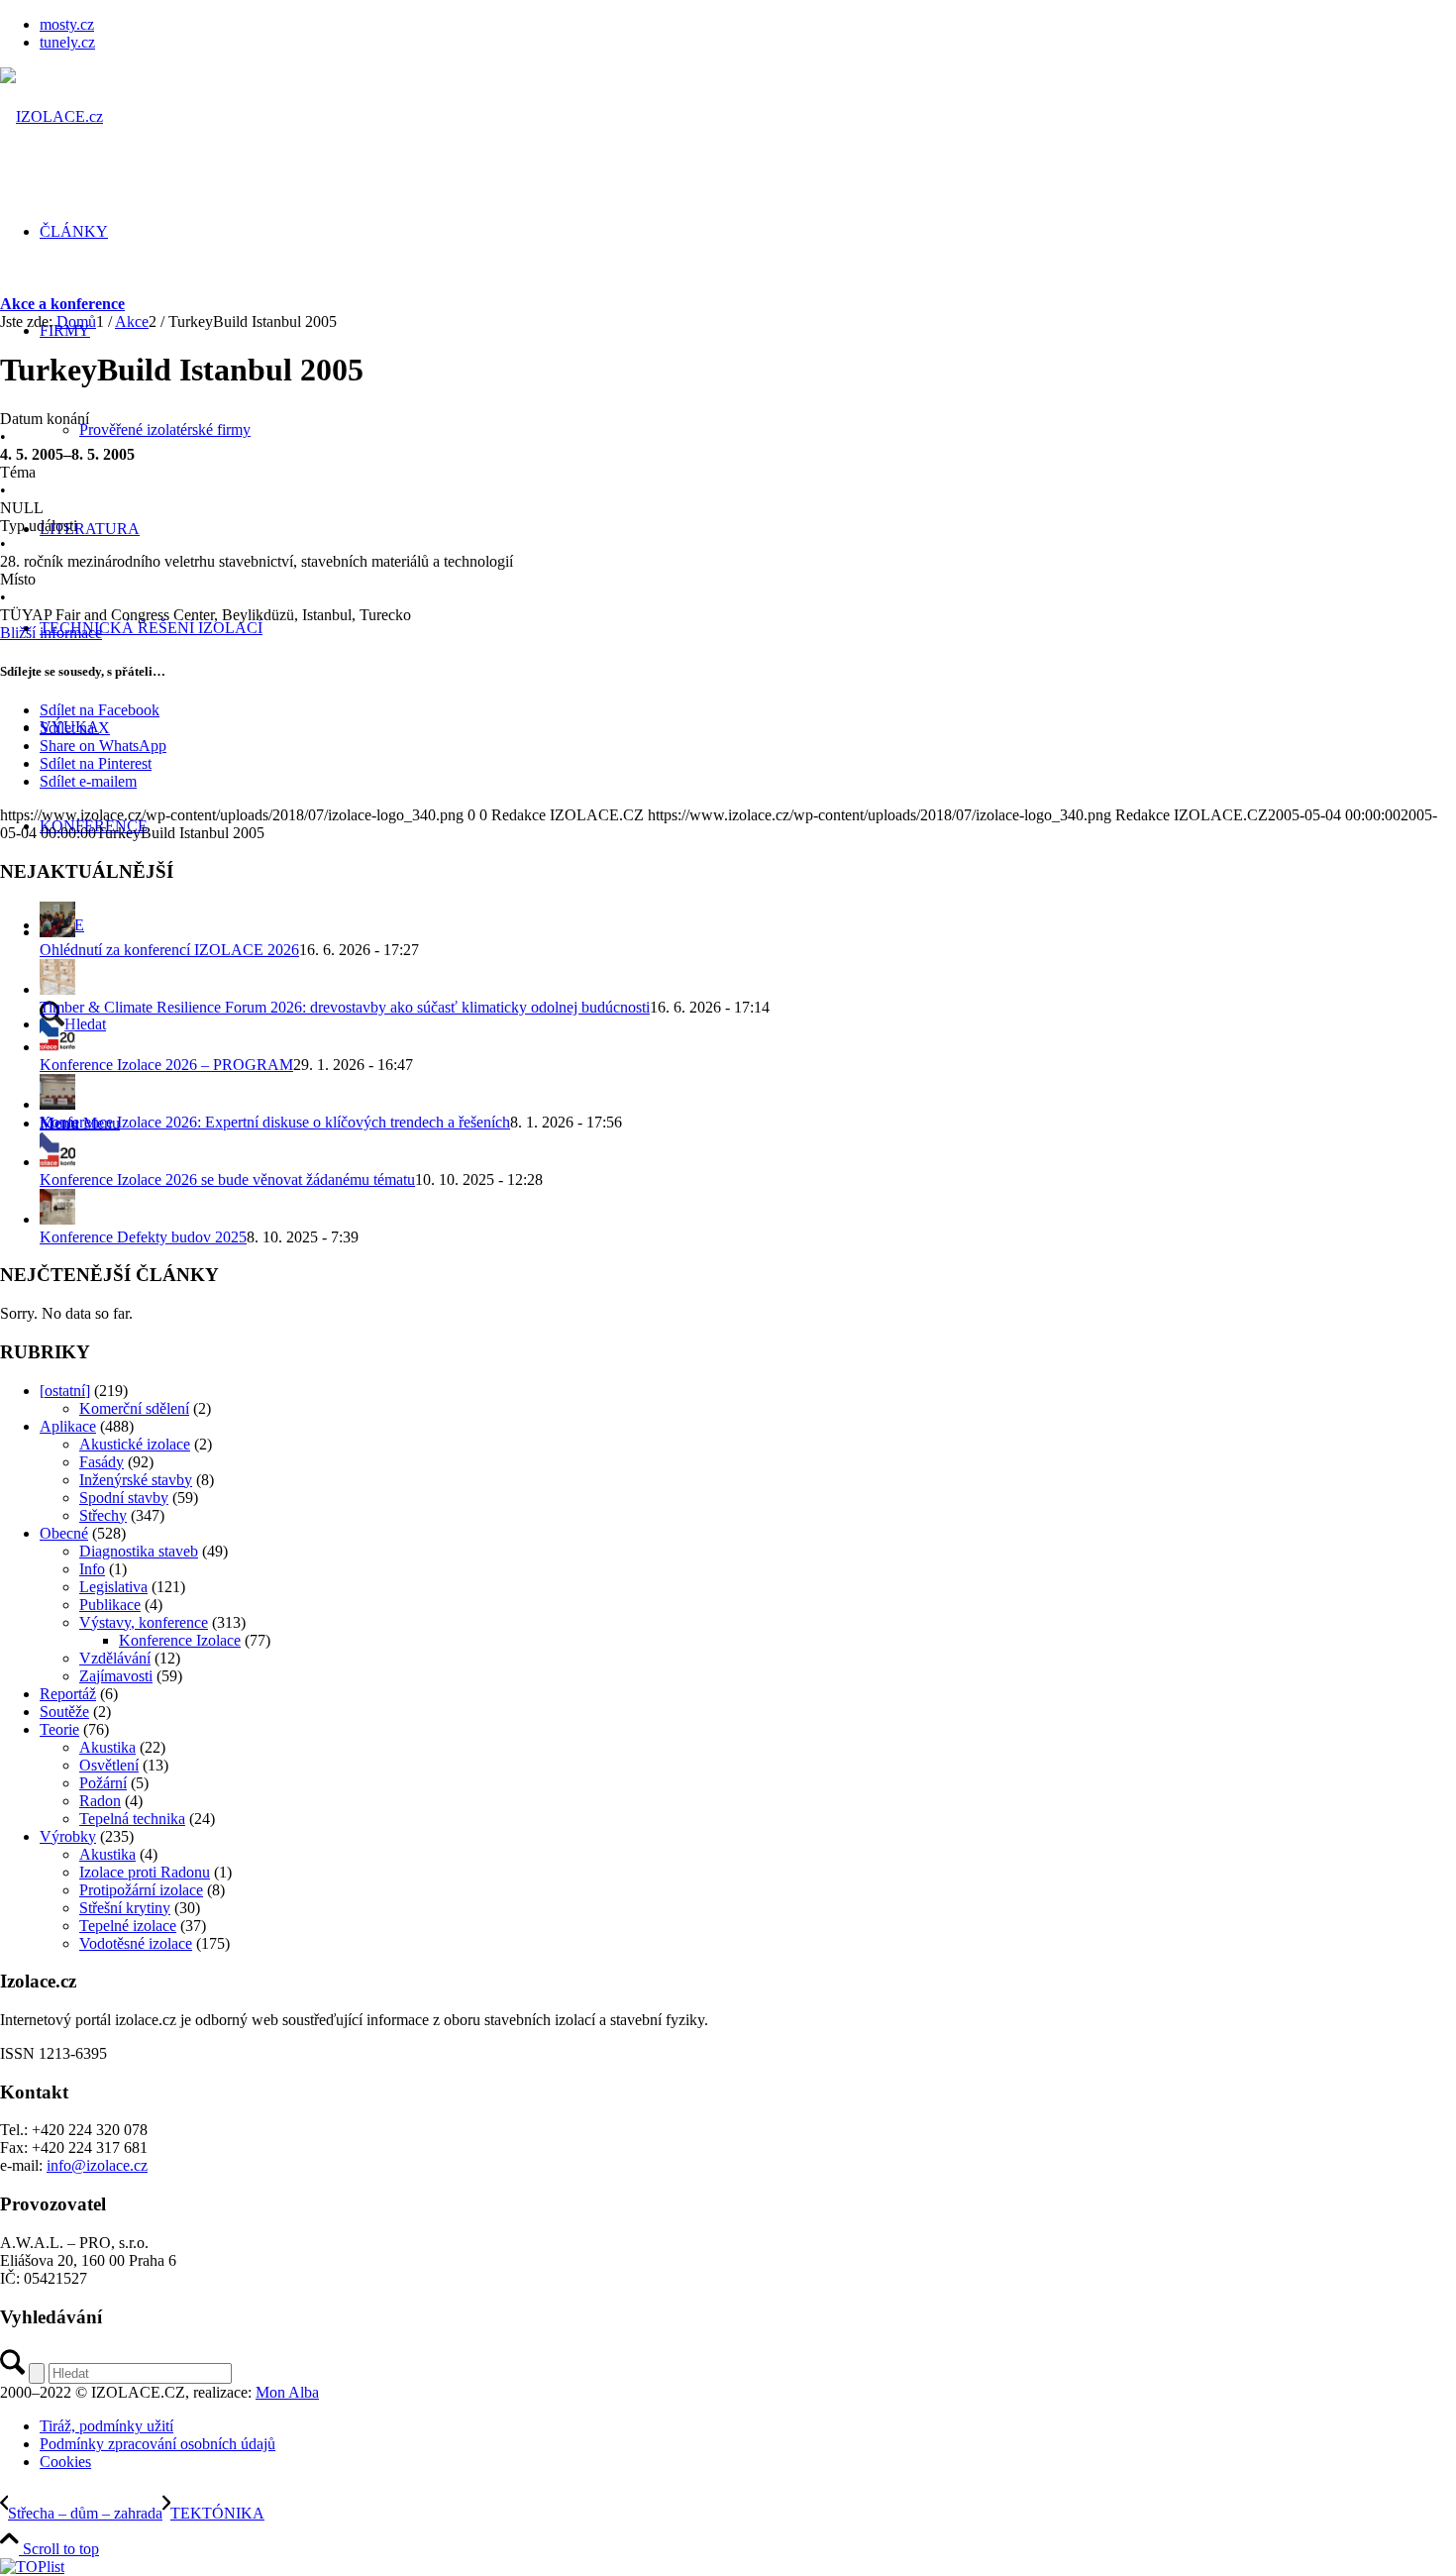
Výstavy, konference (144, 1622)
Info (92, 1569)
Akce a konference (62, 304)
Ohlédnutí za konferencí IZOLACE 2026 (169, 950)
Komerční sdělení (134, 1408)
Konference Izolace (180, 1640)
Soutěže (64, 1712)
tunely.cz (67, 42)
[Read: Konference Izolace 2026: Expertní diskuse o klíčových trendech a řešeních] (57, 1104)
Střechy (103, 1515)
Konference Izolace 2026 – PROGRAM (166, 1065)
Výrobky (68, 1836)
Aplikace (68, 1426)
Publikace (110, 1605)
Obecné (64, 1533)
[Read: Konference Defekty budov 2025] (57, 1219)
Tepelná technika (132, 1819)
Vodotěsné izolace (136, 1943)
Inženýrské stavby (136, 1480)
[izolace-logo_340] (52, 116)
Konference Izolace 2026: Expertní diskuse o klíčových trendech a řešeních (275, 1122)
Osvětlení (109, 1765)
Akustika (107, 1747)
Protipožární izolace (141, 1890)
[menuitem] (748, 25)
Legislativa (113, 1587)
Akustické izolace (135, 1444)
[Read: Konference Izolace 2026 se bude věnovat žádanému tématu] (57, 1162)
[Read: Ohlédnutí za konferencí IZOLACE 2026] (57, 932)
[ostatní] (65, 1391)
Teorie (59, 1729)
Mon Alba (287, 2392)
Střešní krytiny (125, 1908)
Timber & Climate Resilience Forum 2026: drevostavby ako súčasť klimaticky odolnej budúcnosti (345, 1007)
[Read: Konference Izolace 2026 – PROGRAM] (57, 1047)
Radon (100, 1801)
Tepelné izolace (128, 1926)
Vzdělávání (115, 1658)
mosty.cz (67, 24)
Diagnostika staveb (139, 1551)
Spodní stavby (124, 1498)
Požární (103, 1783)
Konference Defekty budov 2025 (143, 1237)
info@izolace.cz (97, 2165)
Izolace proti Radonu (145, 1872)
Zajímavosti (116, 1676)
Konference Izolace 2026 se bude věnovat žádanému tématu (227, 1180)
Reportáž (68, 1694)
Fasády (102, 1462)
